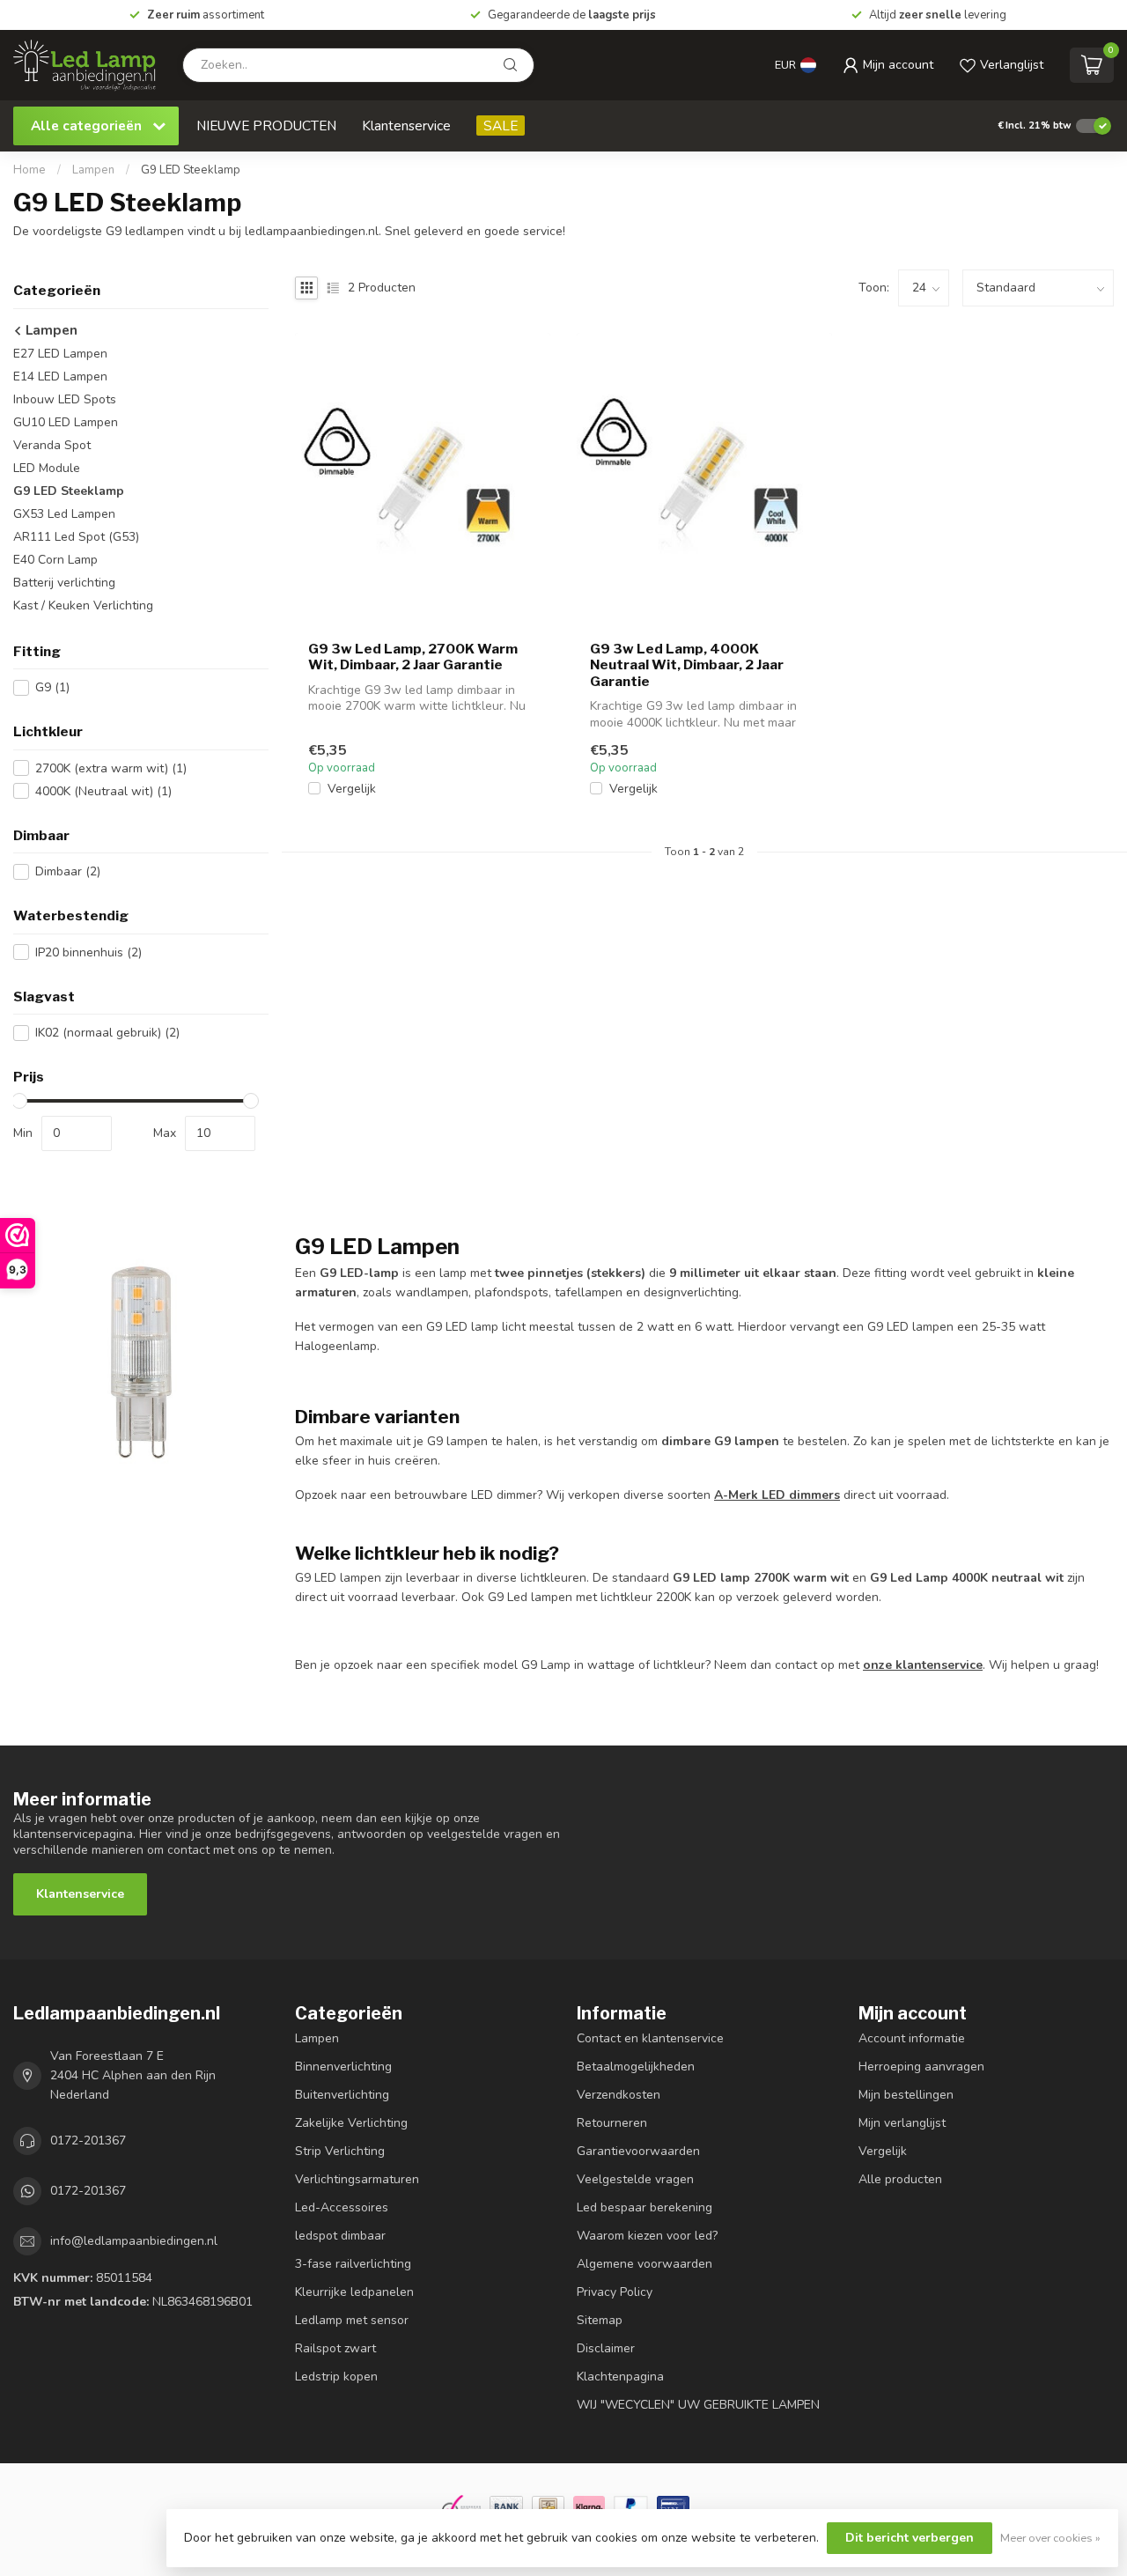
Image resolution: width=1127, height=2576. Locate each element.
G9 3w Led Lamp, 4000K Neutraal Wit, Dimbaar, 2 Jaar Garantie (687, 665)
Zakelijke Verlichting (351, 2123)
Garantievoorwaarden (638, 2151)
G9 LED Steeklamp (191, 170)
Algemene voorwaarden (645, 2264)
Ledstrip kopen (336, 2377)
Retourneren (612, 2123)
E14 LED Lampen (60, 376)
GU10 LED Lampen (66, 422)
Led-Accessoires (342, 2207)
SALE (501, 125)
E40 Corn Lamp (55, 560)
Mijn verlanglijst (902, 2123)
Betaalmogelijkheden (636, 2067)
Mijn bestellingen (906, 2095)
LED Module (47, 468)
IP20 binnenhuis (88, 952)
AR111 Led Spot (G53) (76, 537)
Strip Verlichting (340, 2151)
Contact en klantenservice (650, 2038)
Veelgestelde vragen (635, 2179)
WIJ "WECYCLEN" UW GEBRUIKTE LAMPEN (698, 2405)
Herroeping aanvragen (921, 2067)
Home (29, 170)
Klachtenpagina (620, 2377)
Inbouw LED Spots (65, 399)
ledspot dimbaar (340, 2236)
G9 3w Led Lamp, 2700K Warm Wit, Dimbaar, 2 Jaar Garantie (413, 657)
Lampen (93, 170)
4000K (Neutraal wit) (103, 791)
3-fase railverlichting (353, 2264)
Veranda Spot (52, 445)
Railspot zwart (335, 2348)
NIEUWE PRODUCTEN (266, 125)
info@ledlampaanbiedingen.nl (134, 2241)
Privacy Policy (615, 2292)
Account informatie (912, 2038)
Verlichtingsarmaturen (357, 2179)
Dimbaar (68, 871)
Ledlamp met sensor (352, 2320)
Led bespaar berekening (645, 2207)
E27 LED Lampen (60, 354)
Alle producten (900, 2179)
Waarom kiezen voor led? (647, 2236)
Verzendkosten (619, 2095)
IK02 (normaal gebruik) (107, 1033)
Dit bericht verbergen (910, 2538)
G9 (52, 687)
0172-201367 (88, 2141)
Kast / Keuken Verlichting (83, 605)
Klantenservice (406, 125)
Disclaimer (606, 2348)
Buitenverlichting (342, 2095)
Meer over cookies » (1050, 2538)
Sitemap (600, 2320)
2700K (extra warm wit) (111, 768)
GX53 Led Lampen (64, 514)
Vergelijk (352, 789)
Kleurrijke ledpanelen (354, 2292)
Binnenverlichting (343, 2067)
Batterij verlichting (64, 583)
